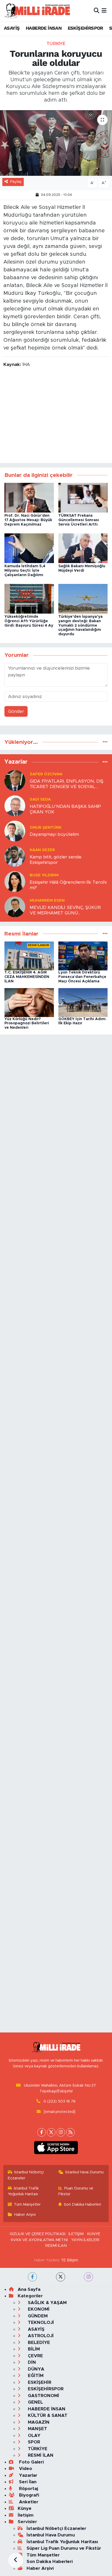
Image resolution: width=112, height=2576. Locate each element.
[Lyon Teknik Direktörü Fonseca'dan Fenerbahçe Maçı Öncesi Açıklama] (83, 956)
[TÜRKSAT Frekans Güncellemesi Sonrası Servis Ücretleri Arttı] (83, 498)
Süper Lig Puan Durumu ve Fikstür (64, 2548)
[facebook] (32, 2277)
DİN (31, 2362)
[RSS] (70, 2132)
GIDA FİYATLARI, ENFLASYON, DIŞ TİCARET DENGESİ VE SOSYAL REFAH (67, 784)
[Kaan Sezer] (15, 856)
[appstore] (56, 2149)
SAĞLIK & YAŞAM (47, 2303)
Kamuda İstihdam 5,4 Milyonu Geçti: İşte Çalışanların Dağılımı (25, 571)
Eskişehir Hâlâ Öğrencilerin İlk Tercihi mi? (68, 885)
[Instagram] (61, 2132)
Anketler (28, 2502)
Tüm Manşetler (27, 2204)
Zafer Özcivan (46, 774)
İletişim (26, 2515)
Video (25, 2469)
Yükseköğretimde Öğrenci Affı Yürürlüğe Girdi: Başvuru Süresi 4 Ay (29, 621)
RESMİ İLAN (56, 2246)
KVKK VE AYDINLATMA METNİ (39, 2240)
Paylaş (16, 182)
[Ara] (97, 11)
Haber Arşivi (25, 2215)
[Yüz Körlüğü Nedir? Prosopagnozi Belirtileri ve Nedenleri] (29, 1002)
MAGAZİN (38, 2422)
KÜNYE (94, 2234)
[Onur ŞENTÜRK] (15, 831)
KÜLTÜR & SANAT (47, 2415)
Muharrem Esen (47, 900)
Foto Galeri (31, 2462)
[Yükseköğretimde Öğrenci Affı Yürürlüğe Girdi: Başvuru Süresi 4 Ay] (29, 598)
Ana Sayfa (29, 2289)
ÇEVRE (35, 2356)
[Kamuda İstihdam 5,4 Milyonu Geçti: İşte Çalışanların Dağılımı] (29, 548)
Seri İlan (27, 2482)
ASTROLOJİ (40, 2336)
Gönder (16, 711)
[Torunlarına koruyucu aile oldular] (56, 143)
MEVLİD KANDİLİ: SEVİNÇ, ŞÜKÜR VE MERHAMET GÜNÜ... (65, 910)
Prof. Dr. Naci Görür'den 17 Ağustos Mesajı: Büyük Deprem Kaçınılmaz (28, 520)
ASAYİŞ (12, 28)
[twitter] (61, 2277)
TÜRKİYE (56, 44)
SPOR (33, 2442)
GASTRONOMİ (43, 2396)
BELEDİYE (38, 2343)
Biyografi (28, 2495)
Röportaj (28, 2489)
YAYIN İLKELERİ (85, 2240)
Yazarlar (27, 2475)
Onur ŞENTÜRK (46, 828)
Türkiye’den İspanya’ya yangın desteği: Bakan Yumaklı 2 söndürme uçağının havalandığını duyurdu (80, 625)
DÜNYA (35, 2369)
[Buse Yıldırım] (15, 881)
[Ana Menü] (104, 11)
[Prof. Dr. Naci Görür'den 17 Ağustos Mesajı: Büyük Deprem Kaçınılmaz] (29, 498)
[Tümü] (105, 742)
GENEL (35, 2402)
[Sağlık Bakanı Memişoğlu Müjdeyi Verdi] (83, 548)
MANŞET (37, 2429)
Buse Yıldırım (44, 875)
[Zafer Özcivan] (15, 780)
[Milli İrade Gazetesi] (37, 11)
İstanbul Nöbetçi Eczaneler (26, 2175)
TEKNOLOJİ (40, 2322)
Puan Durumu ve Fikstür (76, 2191)
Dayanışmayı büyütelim (54, 834)
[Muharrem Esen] (15, 906)
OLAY (33, 2435)
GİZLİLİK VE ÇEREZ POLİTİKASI (38, 2234)
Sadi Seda (40, 799)
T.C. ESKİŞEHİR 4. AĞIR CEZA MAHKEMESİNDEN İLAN (27, 977)
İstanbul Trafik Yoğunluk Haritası (23, 2191)
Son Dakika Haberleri (82, 2204)
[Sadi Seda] (15, 805)
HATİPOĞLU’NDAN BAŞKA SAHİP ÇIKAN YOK (65, 809)
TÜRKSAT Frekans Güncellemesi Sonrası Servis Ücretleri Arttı (79, 520)
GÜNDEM (37, 2316)
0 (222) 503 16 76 (60, 2101)
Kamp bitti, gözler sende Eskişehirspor (56, 860)
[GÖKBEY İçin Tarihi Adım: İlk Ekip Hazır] (83, 1002)
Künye (25, 2508)
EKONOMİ (38, 2309)
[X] (51, 2132)
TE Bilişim (70, 2260)
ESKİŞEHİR (39, 2382)
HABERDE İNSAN (44, 28)
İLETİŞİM (76, 2234)
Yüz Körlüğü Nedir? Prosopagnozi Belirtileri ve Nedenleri (27, 1024)
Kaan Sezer (42, 850)
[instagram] (88, 2277)
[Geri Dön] (16, 2560)
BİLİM (33, 2349)
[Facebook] (42, 2132)
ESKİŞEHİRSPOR (85, 28)
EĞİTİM (35, 2376)
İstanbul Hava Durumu (85, 2172)
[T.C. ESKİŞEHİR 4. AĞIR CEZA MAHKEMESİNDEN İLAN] (29, 956)
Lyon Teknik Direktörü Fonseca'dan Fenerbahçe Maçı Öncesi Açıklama (82, 977)
